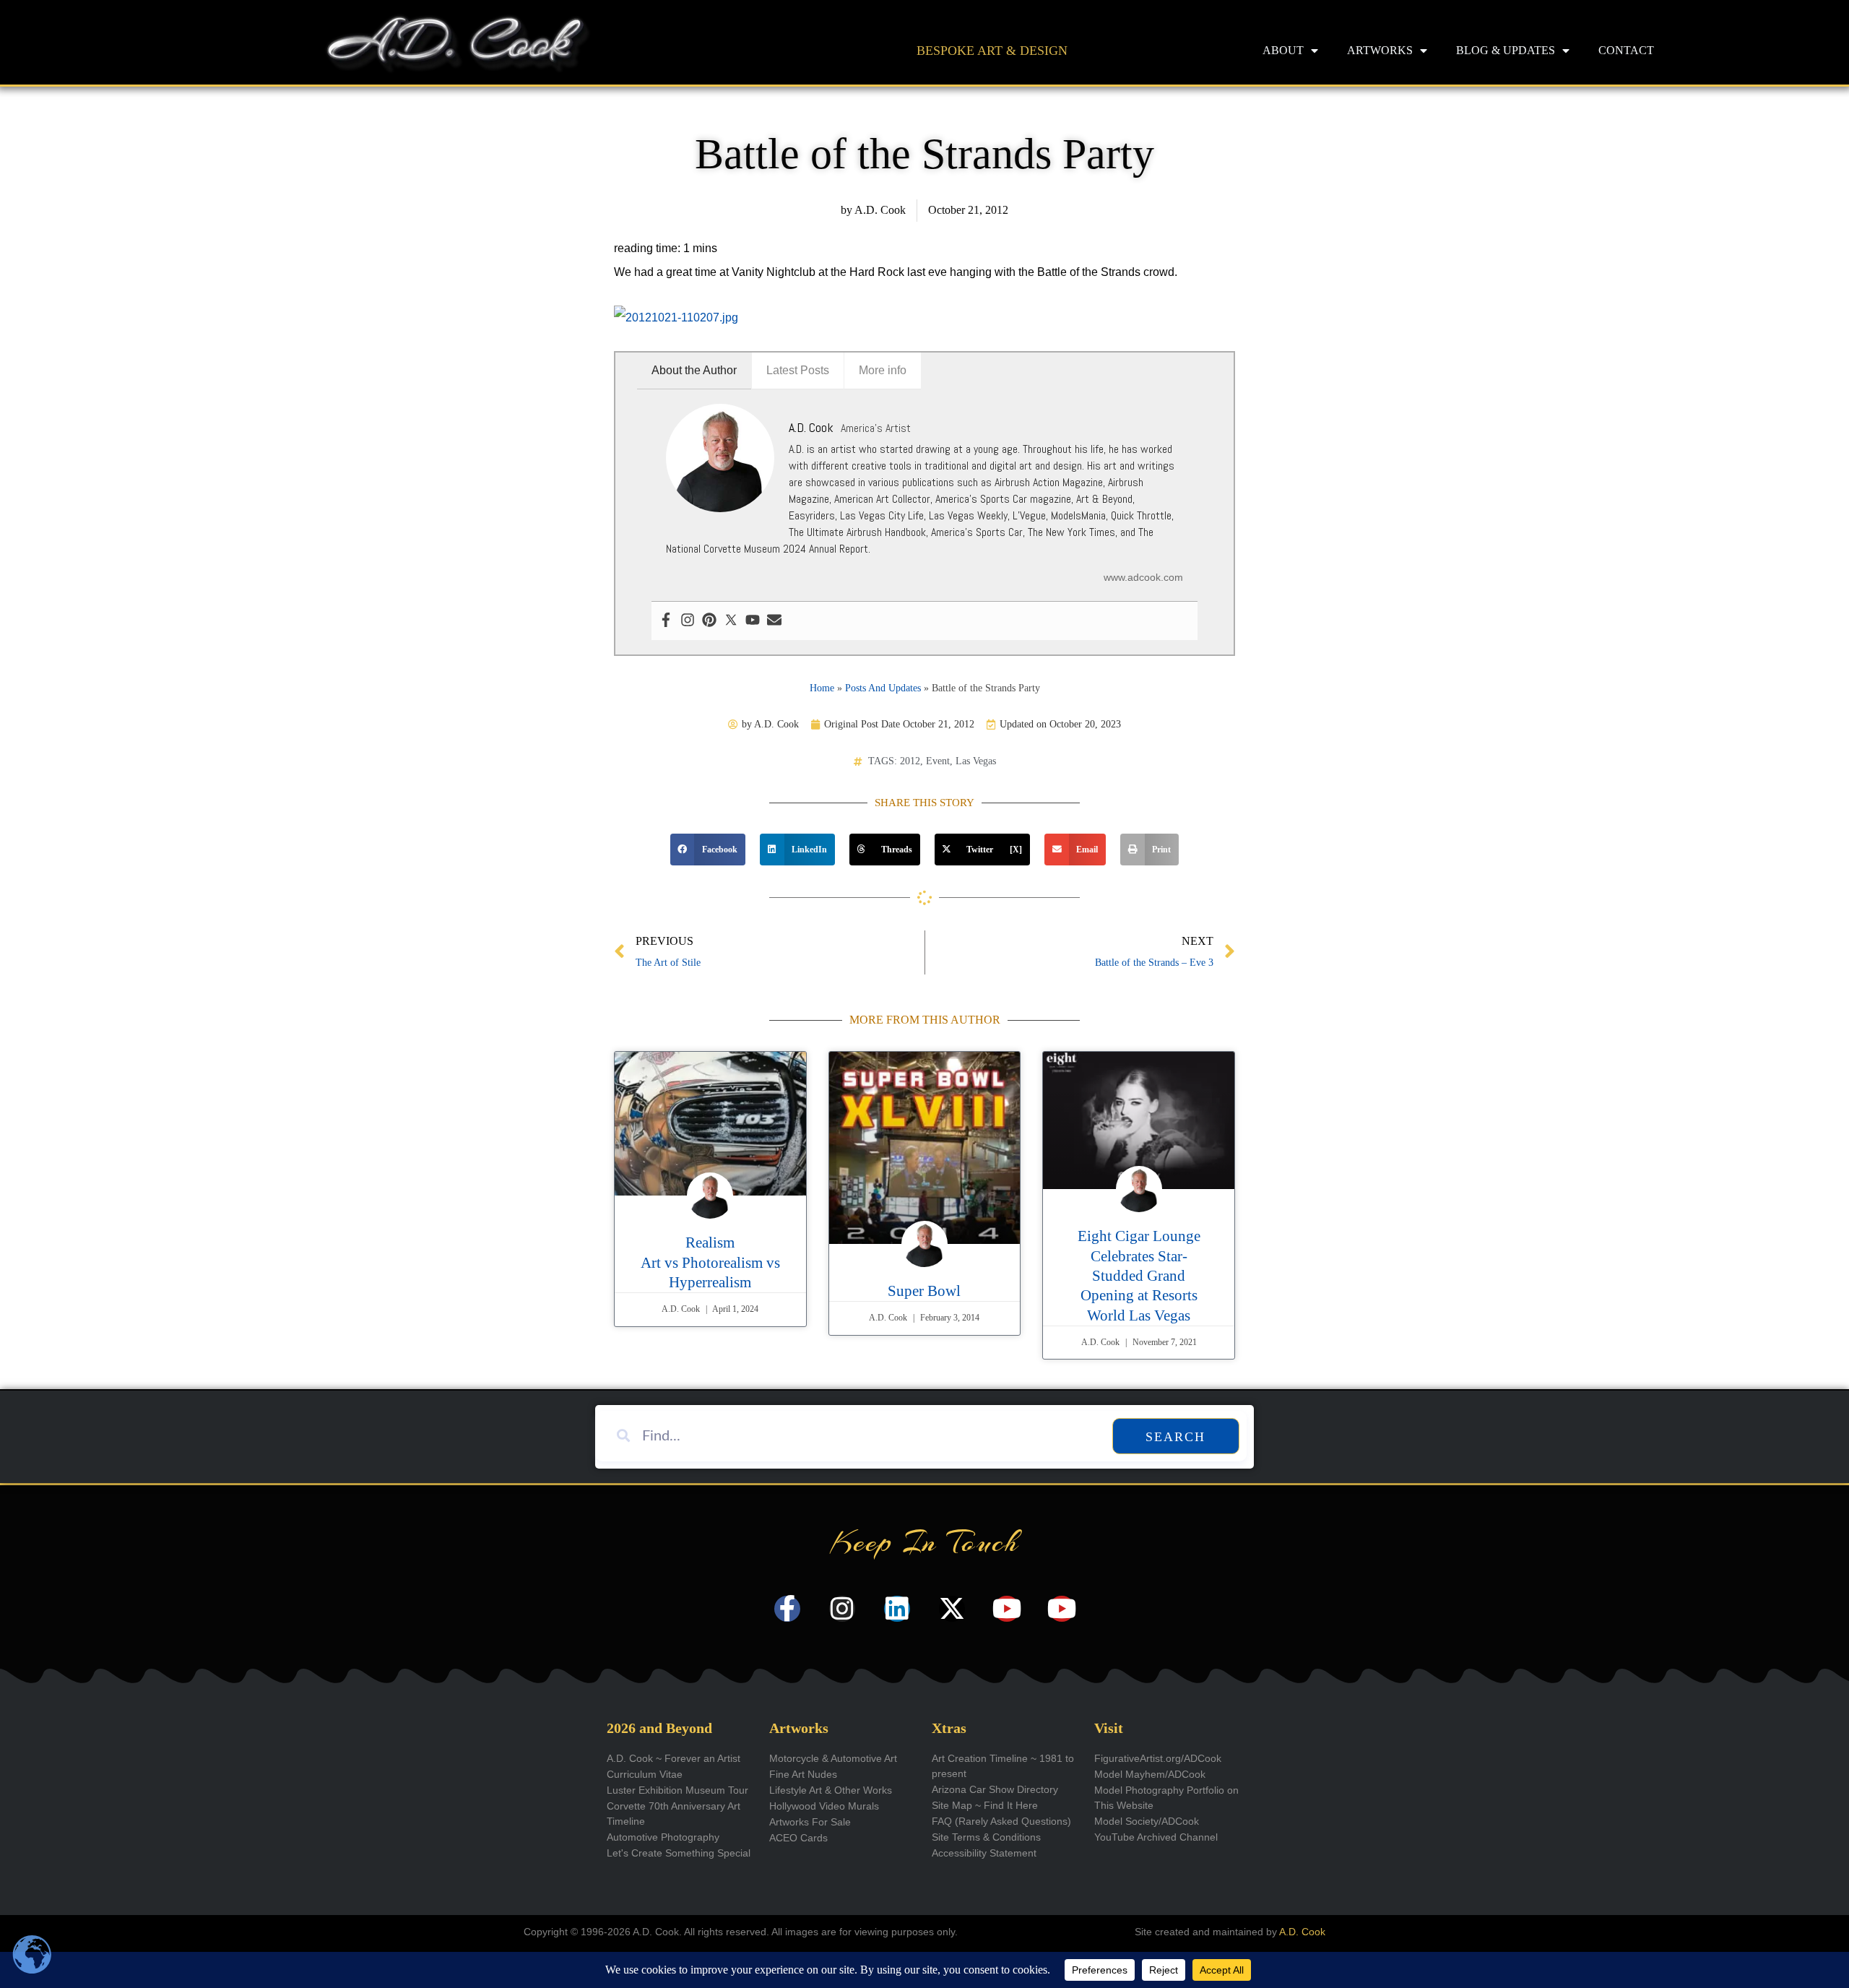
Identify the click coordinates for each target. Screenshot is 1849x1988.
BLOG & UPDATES (1506, 50)
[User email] (774, 621)
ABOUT (1283, 50)
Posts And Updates (883, 688)
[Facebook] (666, 621)
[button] (708, 850)
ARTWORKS (1380, 50)
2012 (910, 761)
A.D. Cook (1302, 1932)
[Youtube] (753, 621)
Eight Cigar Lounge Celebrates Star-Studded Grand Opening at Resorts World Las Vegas (1139, 1275)
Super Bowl (924, 1291)
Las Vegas (976, 761)
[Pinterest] (709, 621)
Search (1175, 1437)
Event (938, 761)
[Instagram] (688, 621)
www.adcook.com (1143, 577)
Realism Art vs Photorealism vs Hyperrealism (710, 1262)
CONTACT (1626, 50)
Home (822, 688)
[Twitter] (731, 621)
